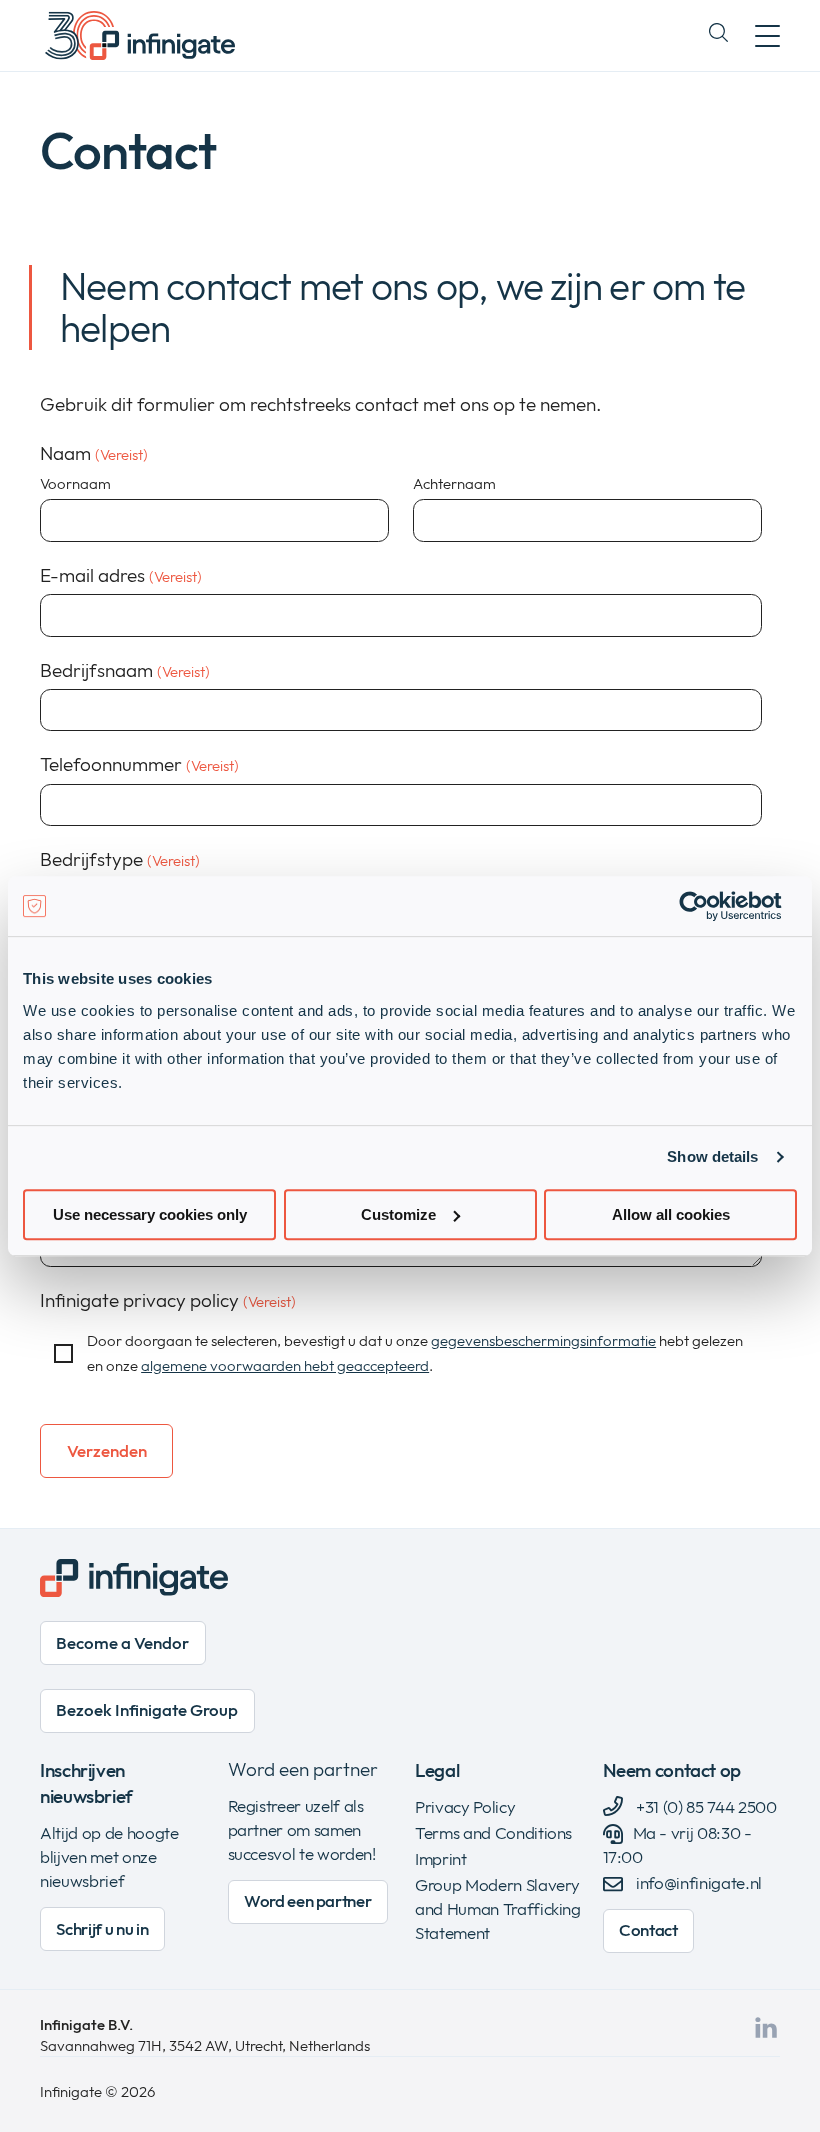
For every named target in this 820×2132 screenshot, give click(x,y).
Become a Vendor (122, 1642)
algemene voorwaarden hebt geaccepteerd (285, 1365)
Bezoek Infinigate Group (147, 1709)
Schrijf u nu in (102, 1928)
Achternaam (454, 483)
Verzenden (107, 1450)
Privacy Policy (465, 1806)
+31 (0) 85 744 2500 (705, 1806)
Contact (648, 1929)
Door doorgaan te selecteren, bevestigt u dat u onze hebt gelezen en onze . (415, 1353)
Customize (398, 1214)
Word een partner (303, 1769)
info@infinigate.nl (699, 1882)
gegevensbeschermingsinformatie (543, 1340)
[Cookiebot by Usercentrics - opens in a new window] (709, 906)
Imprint (441, 1858)
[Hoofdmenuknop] (767, 35)
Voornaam (75, 483)
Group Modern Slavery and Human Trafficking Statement (498, 1908)
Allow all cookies (671, 1214)
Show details (712, 1156)
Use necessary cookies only (150, 1214)
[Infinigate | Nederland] (140, 35)
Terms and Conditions (493, 1832)
